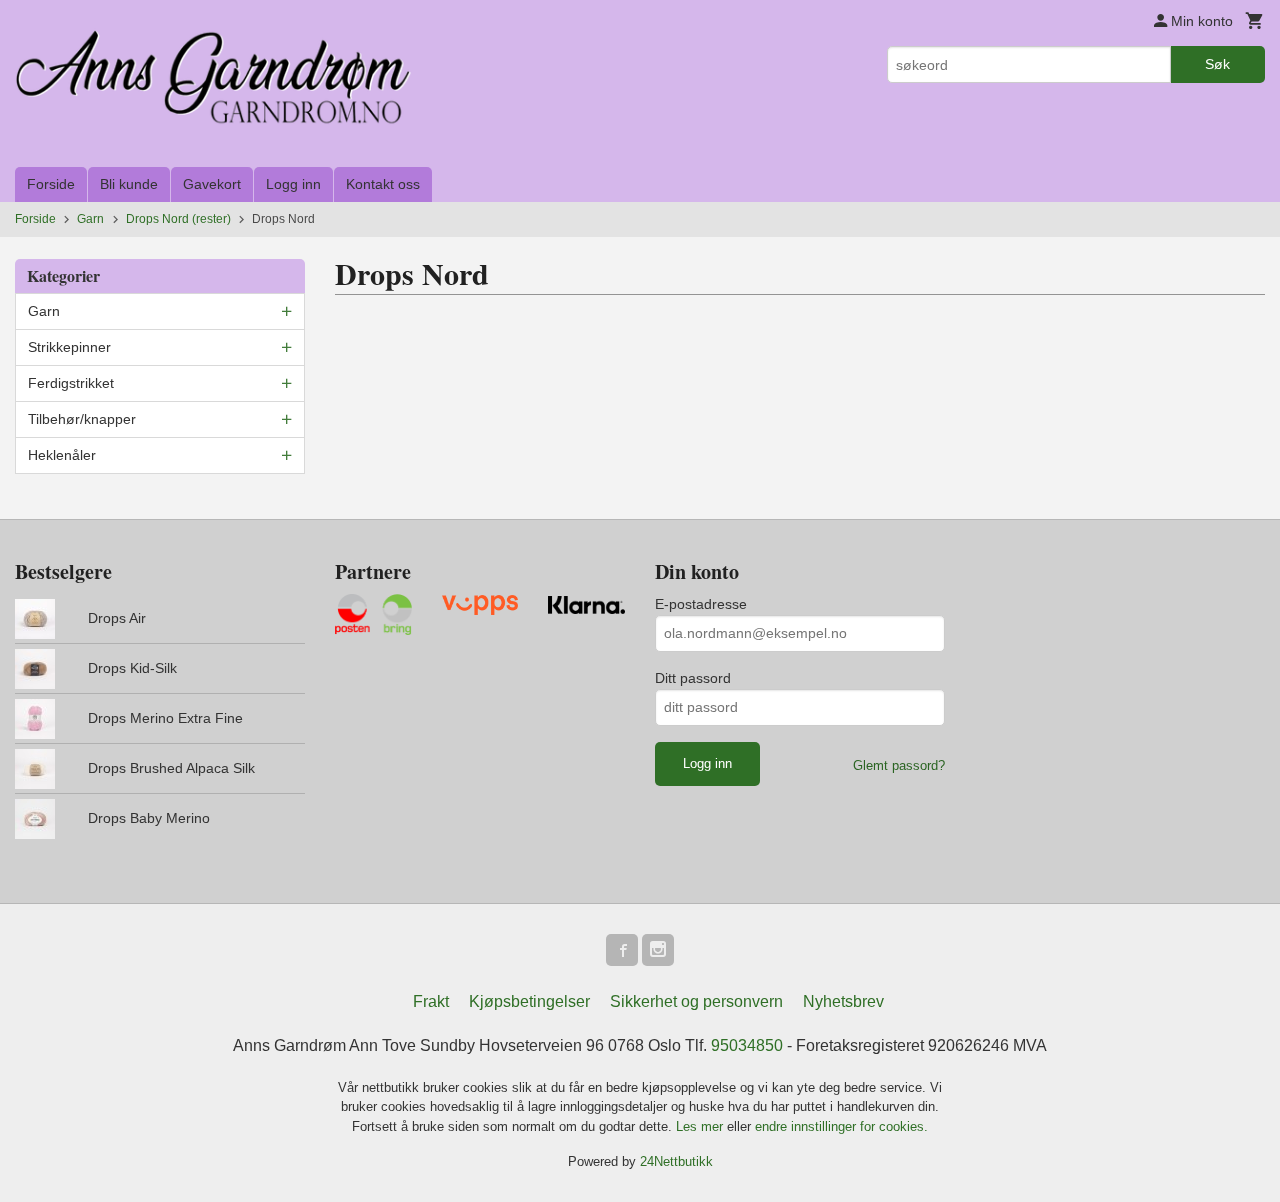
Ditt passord (693, 678)
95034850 (747, 1045)
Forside (51, 184)
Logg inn (293, 184)
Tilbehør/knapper (82, 419)
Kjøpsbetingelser (529, 1001)
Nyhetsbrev (843, 1001)
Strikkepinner (69, 347)
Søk (1217, 64)
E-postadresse (701, 604)
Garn (44, 311)
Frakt (431, 1001)
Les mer (701, 1126)
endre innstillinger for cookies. (841, 1126)
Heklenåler (62, 455)
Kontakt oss (383, 184)
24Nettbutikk (676, 1161)
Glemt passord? (899, 765)
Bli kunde (129, 184)
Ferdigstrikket (71, 383)
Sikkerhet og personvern (696, 1001)
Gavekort (212, 184)
